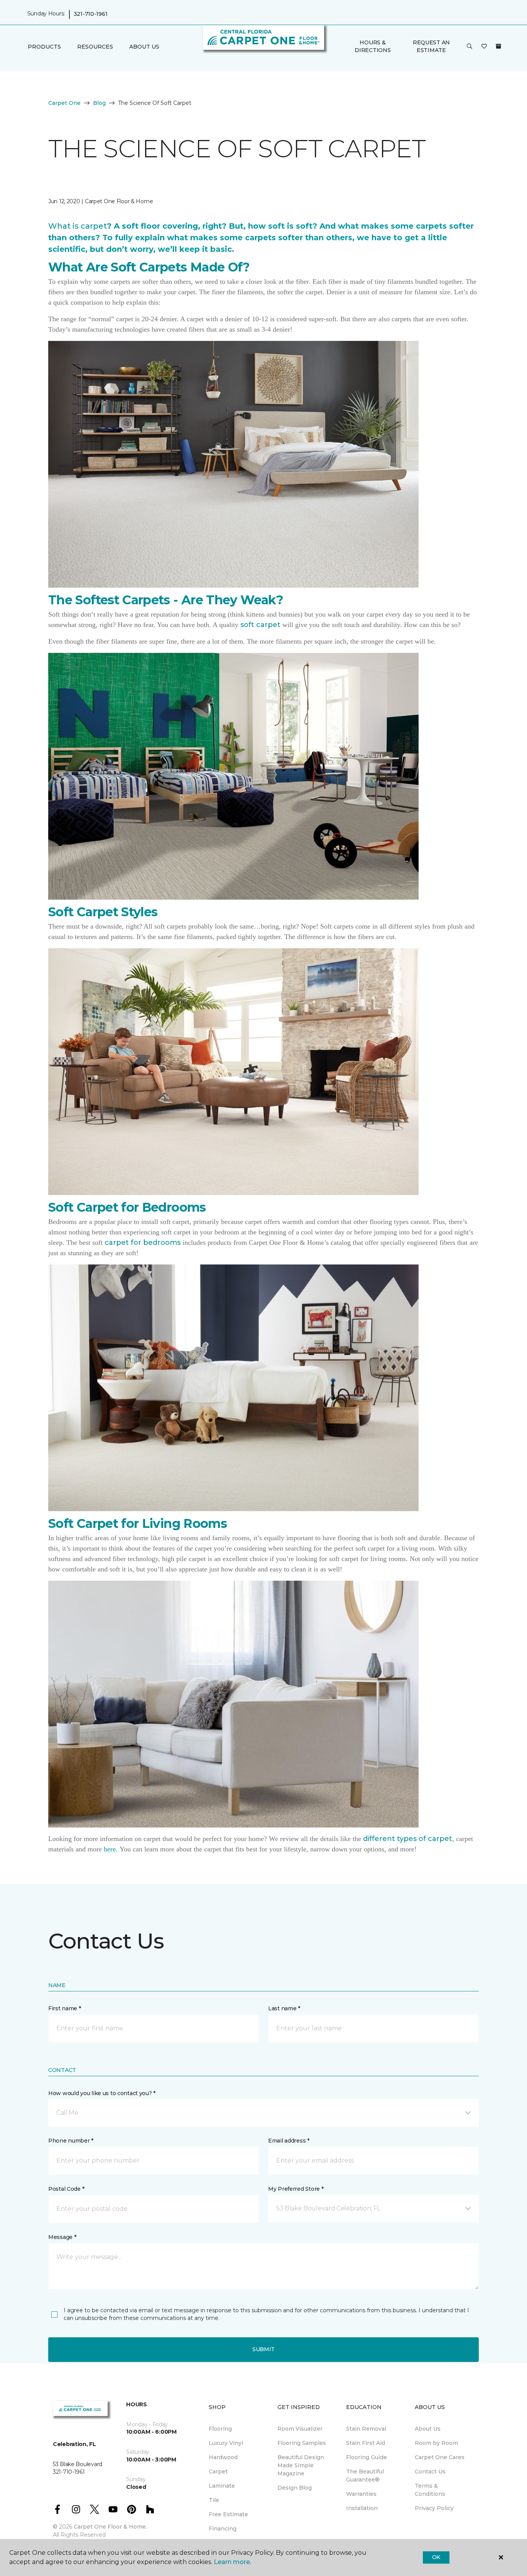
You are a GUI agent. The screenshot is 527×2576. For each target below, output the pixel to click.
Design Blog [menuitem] (295, 2488)
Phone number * (71, 2141)
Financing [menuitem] (223, 2529)
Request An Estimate (431, 46)
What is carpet (78, 226)
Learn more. (232, 2562)
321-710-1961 (91, 14)
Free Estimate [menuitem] (228, 2514)
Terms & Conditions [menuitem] (430, 2490)
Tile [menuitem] (214, 2500)
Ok (436, 2557)
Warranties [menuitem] (361, 2494)
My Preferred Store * (296, 2189)
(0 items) (498, 46)
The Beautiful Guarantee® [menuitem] (365, 2476)
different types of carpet (408, 1839)
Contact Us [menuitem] (430, 2471)
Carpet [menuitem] (218, 2471)
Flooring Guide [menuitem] (367, 2457)
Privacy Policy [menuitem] (434, 2508)
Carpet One (64, 103)
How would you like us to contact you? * (102, 2093)
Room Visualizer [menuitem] (300, 2429)
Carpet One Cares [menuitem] (440, 2457)
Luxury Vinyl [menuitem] (226, 2443)
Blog (99, 103)
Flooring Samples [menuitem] (302, 2443)
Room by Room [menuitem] (436, 2443)
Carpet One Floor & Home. (110, 2527)
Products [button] (44, 47)
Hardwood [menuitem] (223, 2457)
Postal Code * (66, 2189)
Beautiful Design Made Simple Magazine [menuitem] (301, 2465)
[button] (470, 47)
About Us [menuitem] (428, 2429)
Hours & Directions (372, 46)
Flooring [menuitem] (220, 2429)
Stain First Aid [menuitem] (366, 2443)
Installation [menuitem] (362, 2508)
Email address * (289, 2141)
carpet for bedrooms (143, 1242)
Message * (62, 2237)
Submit (263, 2349)
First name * (65, 2008)
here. (111, 1849)
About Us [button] (144, 47)
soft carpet (260, 625)
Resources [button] (95, 47)
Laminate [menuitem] (222, 2486)
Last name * (284, 2008)
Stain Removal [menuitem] (366, 2429)
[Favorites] (484, 47)
